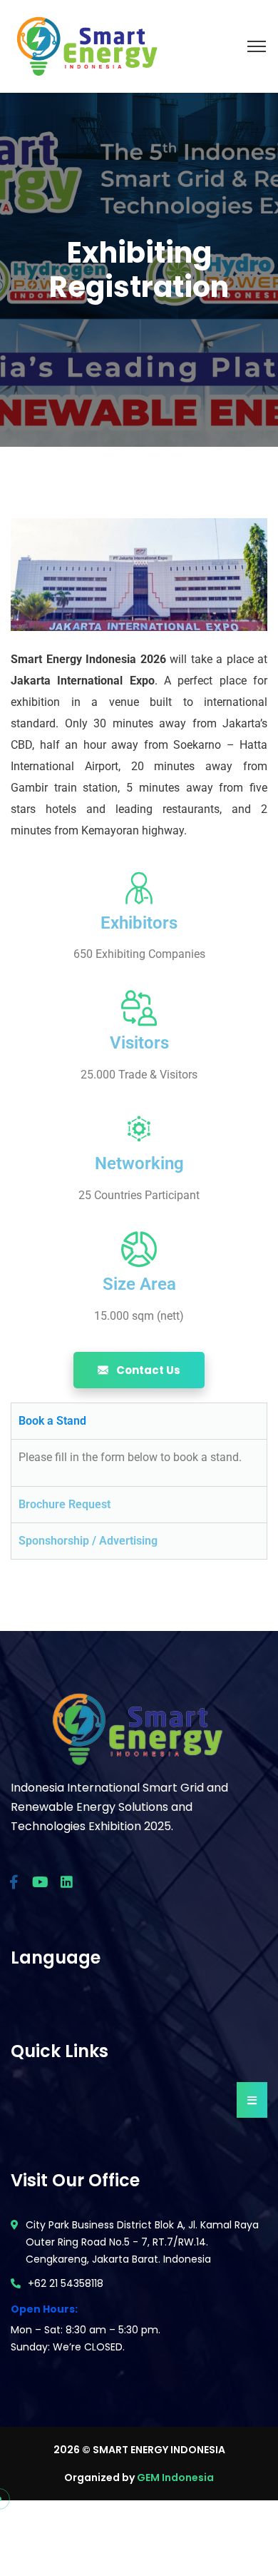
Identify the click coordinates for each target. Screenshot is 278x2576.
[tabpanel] (139, 1463)
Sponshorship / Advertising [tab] (88, 1541)
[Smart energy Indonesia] (86, 45)
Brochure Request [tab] (65, 1504)
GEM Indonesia (175, 2477)
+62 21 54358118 (66, 2283)
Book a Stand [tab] (52, 1421)
